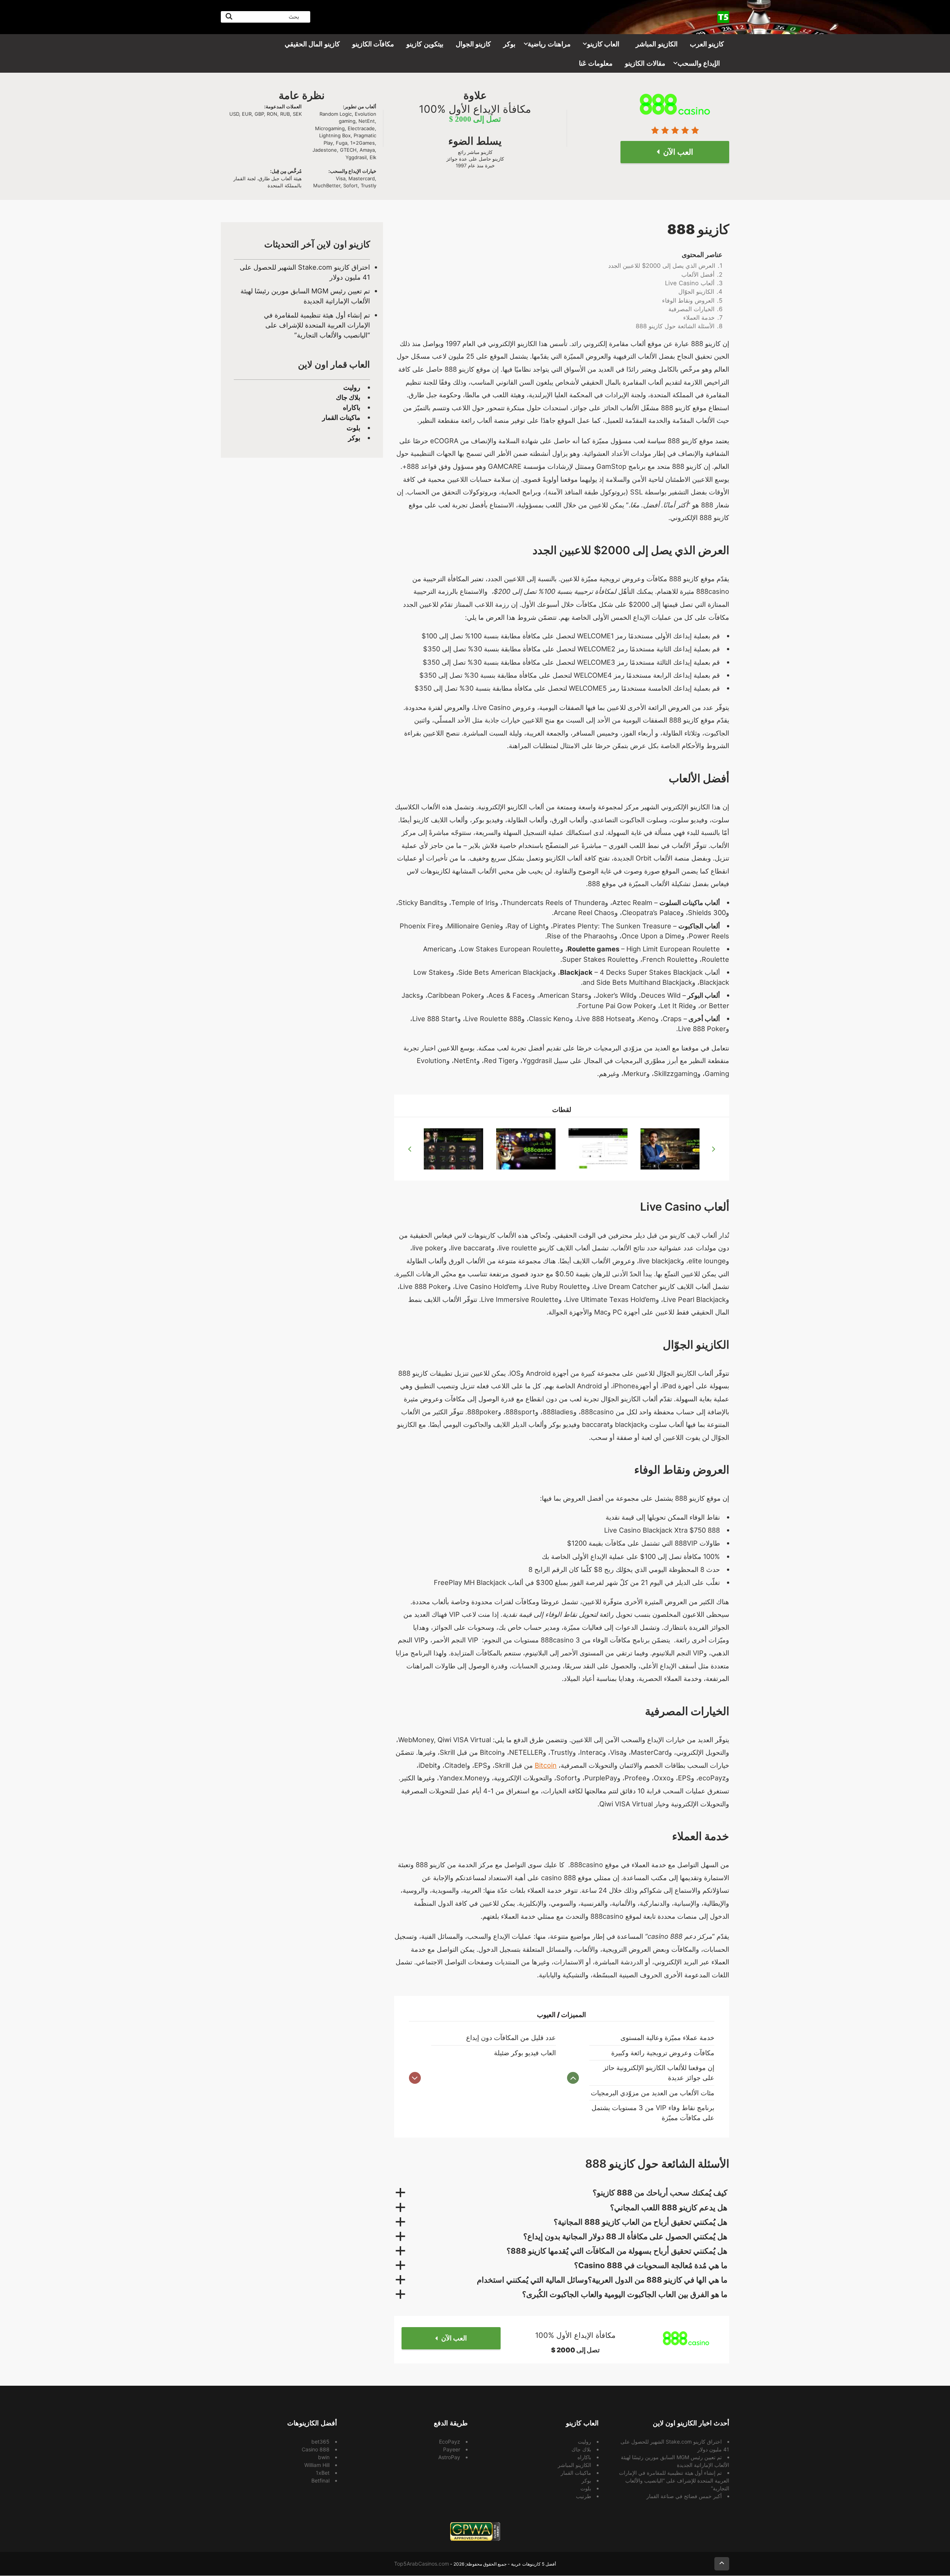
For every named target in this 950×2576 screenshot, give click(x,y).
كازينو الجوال (474, 44)
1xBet (323, 2473)
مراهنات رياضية (549, 44)
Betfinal (320, 2480)
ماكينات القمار (341, 417)
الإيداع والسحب (699, 63)
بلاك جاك (348, 397)
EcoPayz (450, 2442)
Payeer (452, 2449)
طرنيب (584, 2496)
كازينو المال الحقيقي (312, 44)
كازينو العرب (707, 44)
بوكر (509, 44)
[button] (562, 2193)
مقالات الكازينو (645, 63)
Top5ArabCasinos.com (422, 2564)
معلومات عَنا (596, 63)
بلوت (353, 428)
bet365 (320, 2442)
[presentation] (410, 1149)
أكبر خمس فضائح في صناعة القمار (684, 2496)
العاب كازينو (603, 44)
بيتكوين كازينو (425, 44)
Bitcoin (546, 1765)
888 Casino (316, 2449)
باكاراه (352, 407)
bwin (324, 2457)
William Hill (317, 2465)
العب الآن (454, 2338)
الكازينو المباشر (657, 44)
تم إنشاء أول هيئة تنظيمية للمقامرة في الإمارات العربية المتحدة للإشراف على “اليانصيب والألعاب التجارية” (317, 325)
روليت (352, 387)
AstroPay (449, 2457)
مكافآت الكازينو (373, 44)
